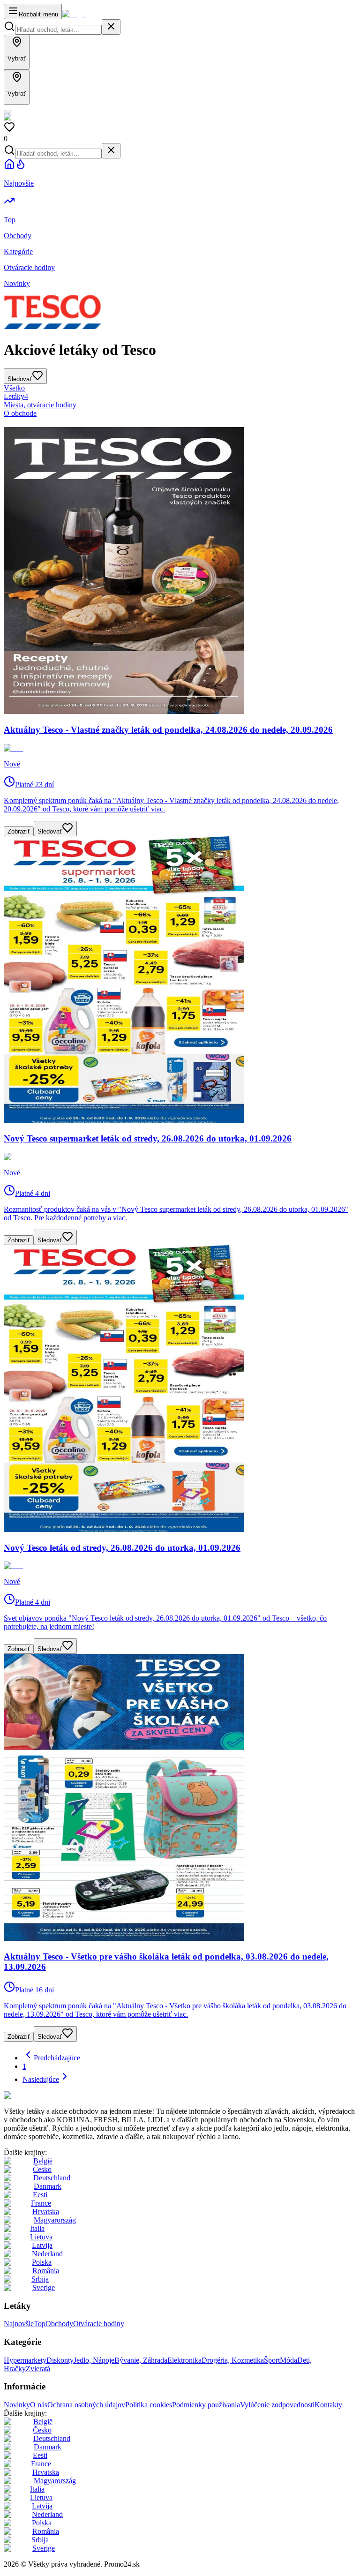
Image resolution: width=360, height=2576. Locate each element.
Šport (272, 2360)
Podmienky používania (206, 2405)
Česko (42, 2169)
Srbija (40, 2279)
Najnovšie (19, 2324)
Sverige (44, 2287)
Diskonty (60, 2360)
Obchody (59, 2324)
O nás (39, 2405)
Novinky (17, 2405)
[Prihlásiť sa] (7, 111)
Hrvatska (46, 2212)
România (46, 2271)
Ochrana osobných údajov (86, 2405)
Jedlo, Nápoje (94, 2360)
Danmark (48, 2186)
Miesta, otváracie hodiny (40, 405)
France (41, 2203)
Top (40, 2324)
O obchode (20, 413)
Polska (42, 2262)
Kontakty (328, 2405)
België (43, 2161)
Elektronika (184, 2360)
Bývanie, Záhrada (141, 2360)
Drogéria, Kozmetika (233, 2360)
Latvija (42, 2245)
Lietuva (41, 2237)
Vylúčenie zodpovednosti (277, 2405)
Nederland (47, 2254)
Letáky (16, 396)
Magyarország (55, 2220)
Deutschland (52, 2178)
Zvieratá (38, 2369)
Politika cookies (149, 2405)
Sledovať (50, 831)
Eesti (40, 2195)
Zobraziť (19, 831)
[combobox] (58, 30)
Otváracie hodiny (99, 2324)
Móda (289, 2360)
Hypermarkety (25, 2360)
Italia (37, 2228)
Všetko (14, 388)
